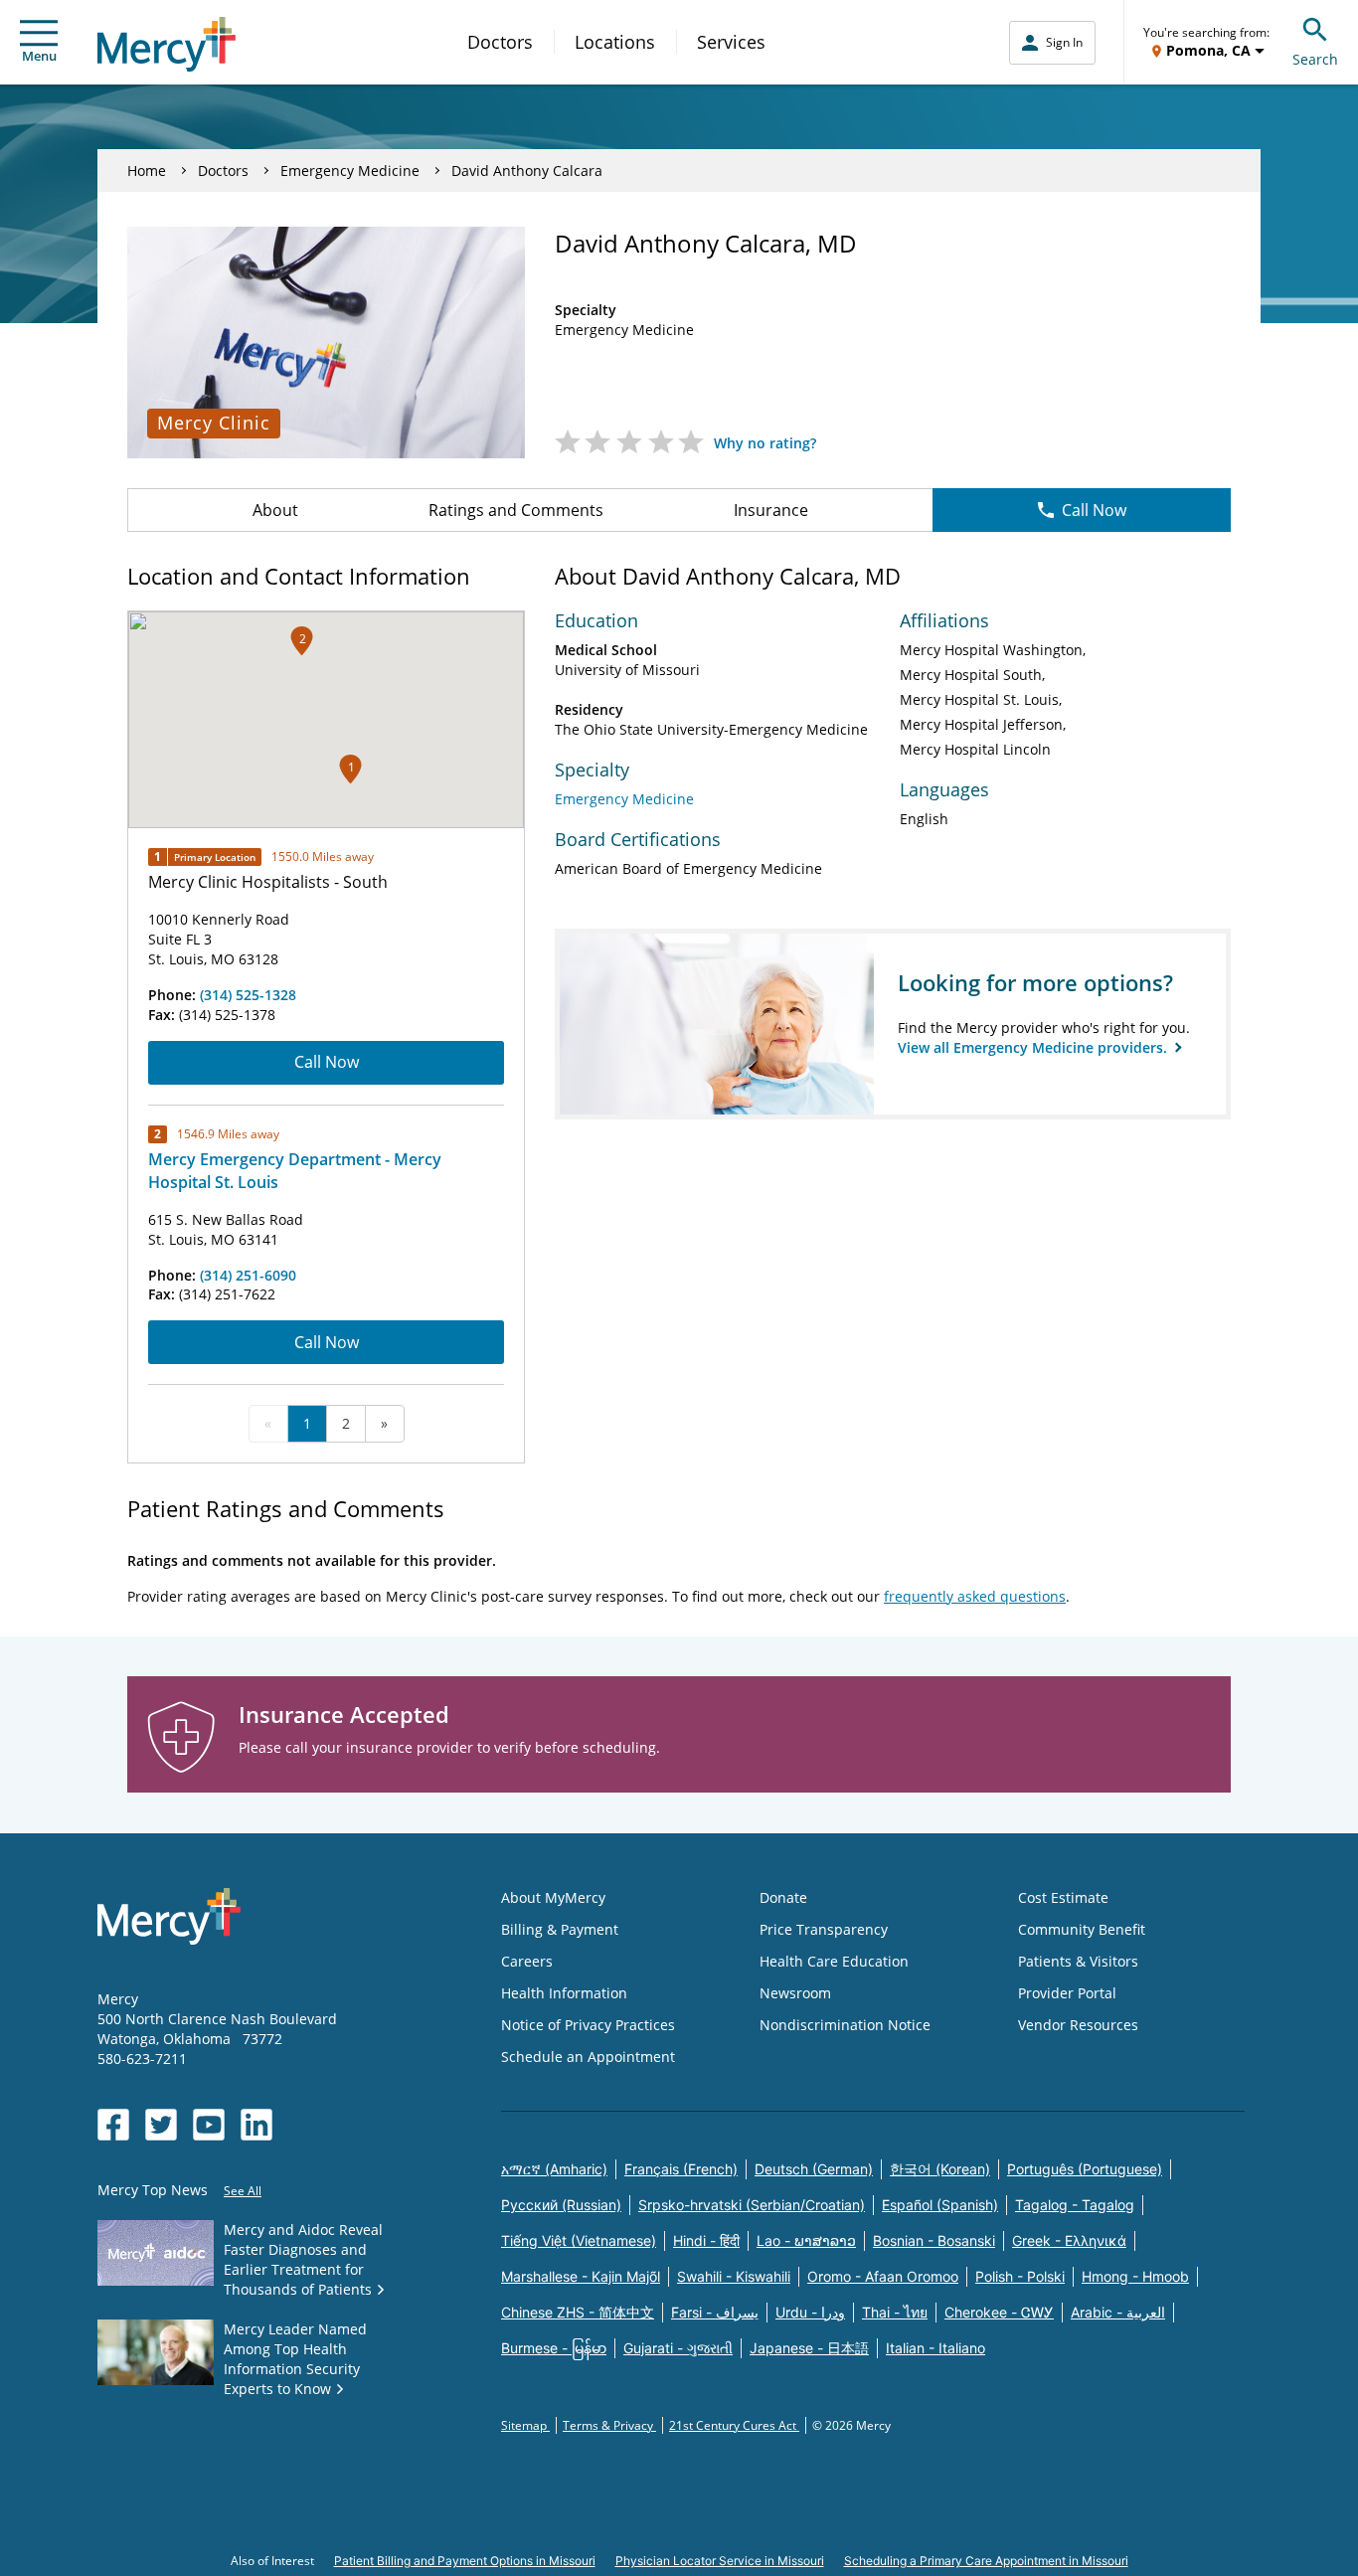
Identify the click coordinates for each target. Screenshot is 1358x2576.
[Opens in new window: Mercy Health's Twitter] (161, 2125)
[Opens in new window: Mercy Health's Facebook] (113, 2125)
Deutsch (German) (814, 2169)
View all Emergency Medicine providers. (1034, 1047)
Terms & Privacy (609, 2425)
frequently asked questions (975, 1596)
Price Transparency (824, 1929)
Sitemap (525, 2425)
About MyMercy (553, 1897)
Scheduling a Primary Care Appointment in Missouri (986, 2561)
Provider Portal (1067, 1993)
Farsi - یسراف (715, 2312)
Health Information (564, 1993)
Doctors (500, 42)
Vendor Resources (1078, 2025)
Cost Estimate (1063, 1897)
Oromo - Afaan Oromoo (883, 2276)
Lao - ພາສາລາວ (806, 2240)
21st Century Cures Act (734, 2425)
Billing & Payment (560, 1929)
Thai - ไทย (895, 2312)
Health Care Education (834, 1961)
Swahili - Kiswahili (734, 2276)
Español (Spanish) (940, 2205)
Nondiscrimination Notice (845, 2025)
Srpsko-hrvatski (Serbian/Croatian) (752, 2205)
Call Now (1094, 510)
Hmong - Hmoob (1135, 2276)
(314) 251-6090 (248, 1275)
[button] (302, 641)
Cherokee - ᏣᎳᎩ (999, 2312)
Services (731, 42)
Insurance (771, 510)
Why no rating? (765, 443)
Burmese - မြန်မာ (554, 2348)
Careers (527, 1961)
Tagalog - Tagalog (1075, 2205)
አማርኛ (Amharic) (554, 2169)
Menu (39, 56)
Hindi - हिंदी (706, 2240)
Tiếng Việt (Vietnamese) (579, 2240)
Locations (615, 42)
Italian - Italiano (935, 2348)
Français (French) (681, 2169)
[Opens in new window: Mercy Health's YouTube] (209, 2125)
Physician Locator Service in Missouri (720, 2561)
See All (243, 2191)
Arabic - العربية (1118, 2312)
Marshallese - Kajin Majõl (581, 2276)
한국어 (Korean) (940, 2169)
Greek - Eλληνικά (1069, 2240)
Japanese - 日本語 (809, 2348)
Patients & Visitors (1078, 1961)
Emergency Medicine (350, 171)
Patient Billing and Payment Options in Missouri (465, 2561)
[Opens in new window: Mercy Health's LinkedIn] (256, 2125)
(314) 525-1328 (248, 995)
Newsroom (795, 1993)
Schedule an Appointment (588, 2057)
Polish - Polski (1020, 2276)
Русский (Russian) (561, 2205)
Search (1315, 59)
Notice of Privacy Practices (588, 2025)
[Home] (167, 44)
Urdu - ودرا (810, 2312)
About (275, 510)
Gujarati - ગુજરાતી (678, 2348)
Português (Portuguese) (1085, 2169)
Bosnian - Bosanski (934, 2240)
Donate (783, 1897)
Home (147, 171)
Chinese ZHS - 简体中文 (578, 2312)
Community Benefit (1082, 1929)
